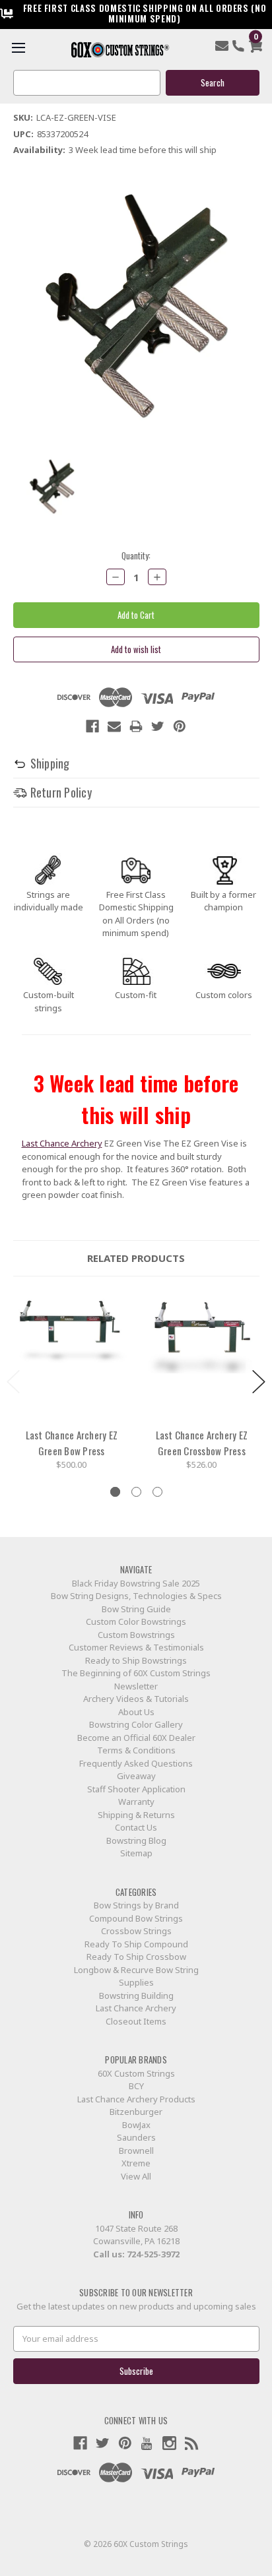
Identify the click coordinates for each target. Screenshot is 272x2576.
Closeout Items (136, 2021)
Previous (13, 1382)
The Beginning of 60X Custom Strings (136, 1673)
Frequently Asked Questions (136, 1763)
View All (136, 2176)
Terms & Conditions (136, 1750)
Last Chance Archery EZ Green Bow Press (72, 1443)
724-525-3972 (153, 2254)
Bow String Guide (136, 1609)
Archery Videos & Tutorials (136, 1699)
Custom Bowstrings (136, 1635)
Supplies (136, 1982)
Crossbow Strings (136, 1931)
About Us (136, 1712)
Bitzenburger (136, 2112)
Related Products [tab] (136, 1258)
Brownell (136, 2151)
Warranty (136, 1802)
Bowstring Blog (136, 1840)
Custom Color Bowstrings (136, 1621)
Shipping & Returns (136, 1815)
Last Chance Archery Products (136, 2099)
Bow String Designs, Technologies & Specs (136, 1596)
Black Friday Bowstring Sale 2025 (136, 1583)
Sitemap (136, 1853)
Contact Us (136, 1827)
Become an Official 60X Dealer (136, 1738)
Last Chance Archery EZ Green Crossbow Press (202, 1443)
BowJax (136, 2125)
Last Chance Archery (62, 1143)
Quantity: (136, 556)
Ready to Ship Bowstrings (136, 1660)
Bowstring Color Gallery (136, 1724)
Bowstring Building (136, 1995)
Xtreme (136, 2163)
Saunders (136, 2137)
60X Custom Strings (136, 2073)
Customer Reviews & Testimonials (136, 1647)
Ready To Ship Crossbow (136, 1957)
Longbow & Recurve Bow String (136, 1970)
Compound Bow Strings (136, 1918)
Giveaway (136, 1776)
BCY (136, 2086)
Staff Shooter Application (136, 1789)
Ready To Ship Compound (136, 1944)
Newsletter (136, 1686)
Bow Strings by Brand (136, 1905)
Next (259, 1382)
